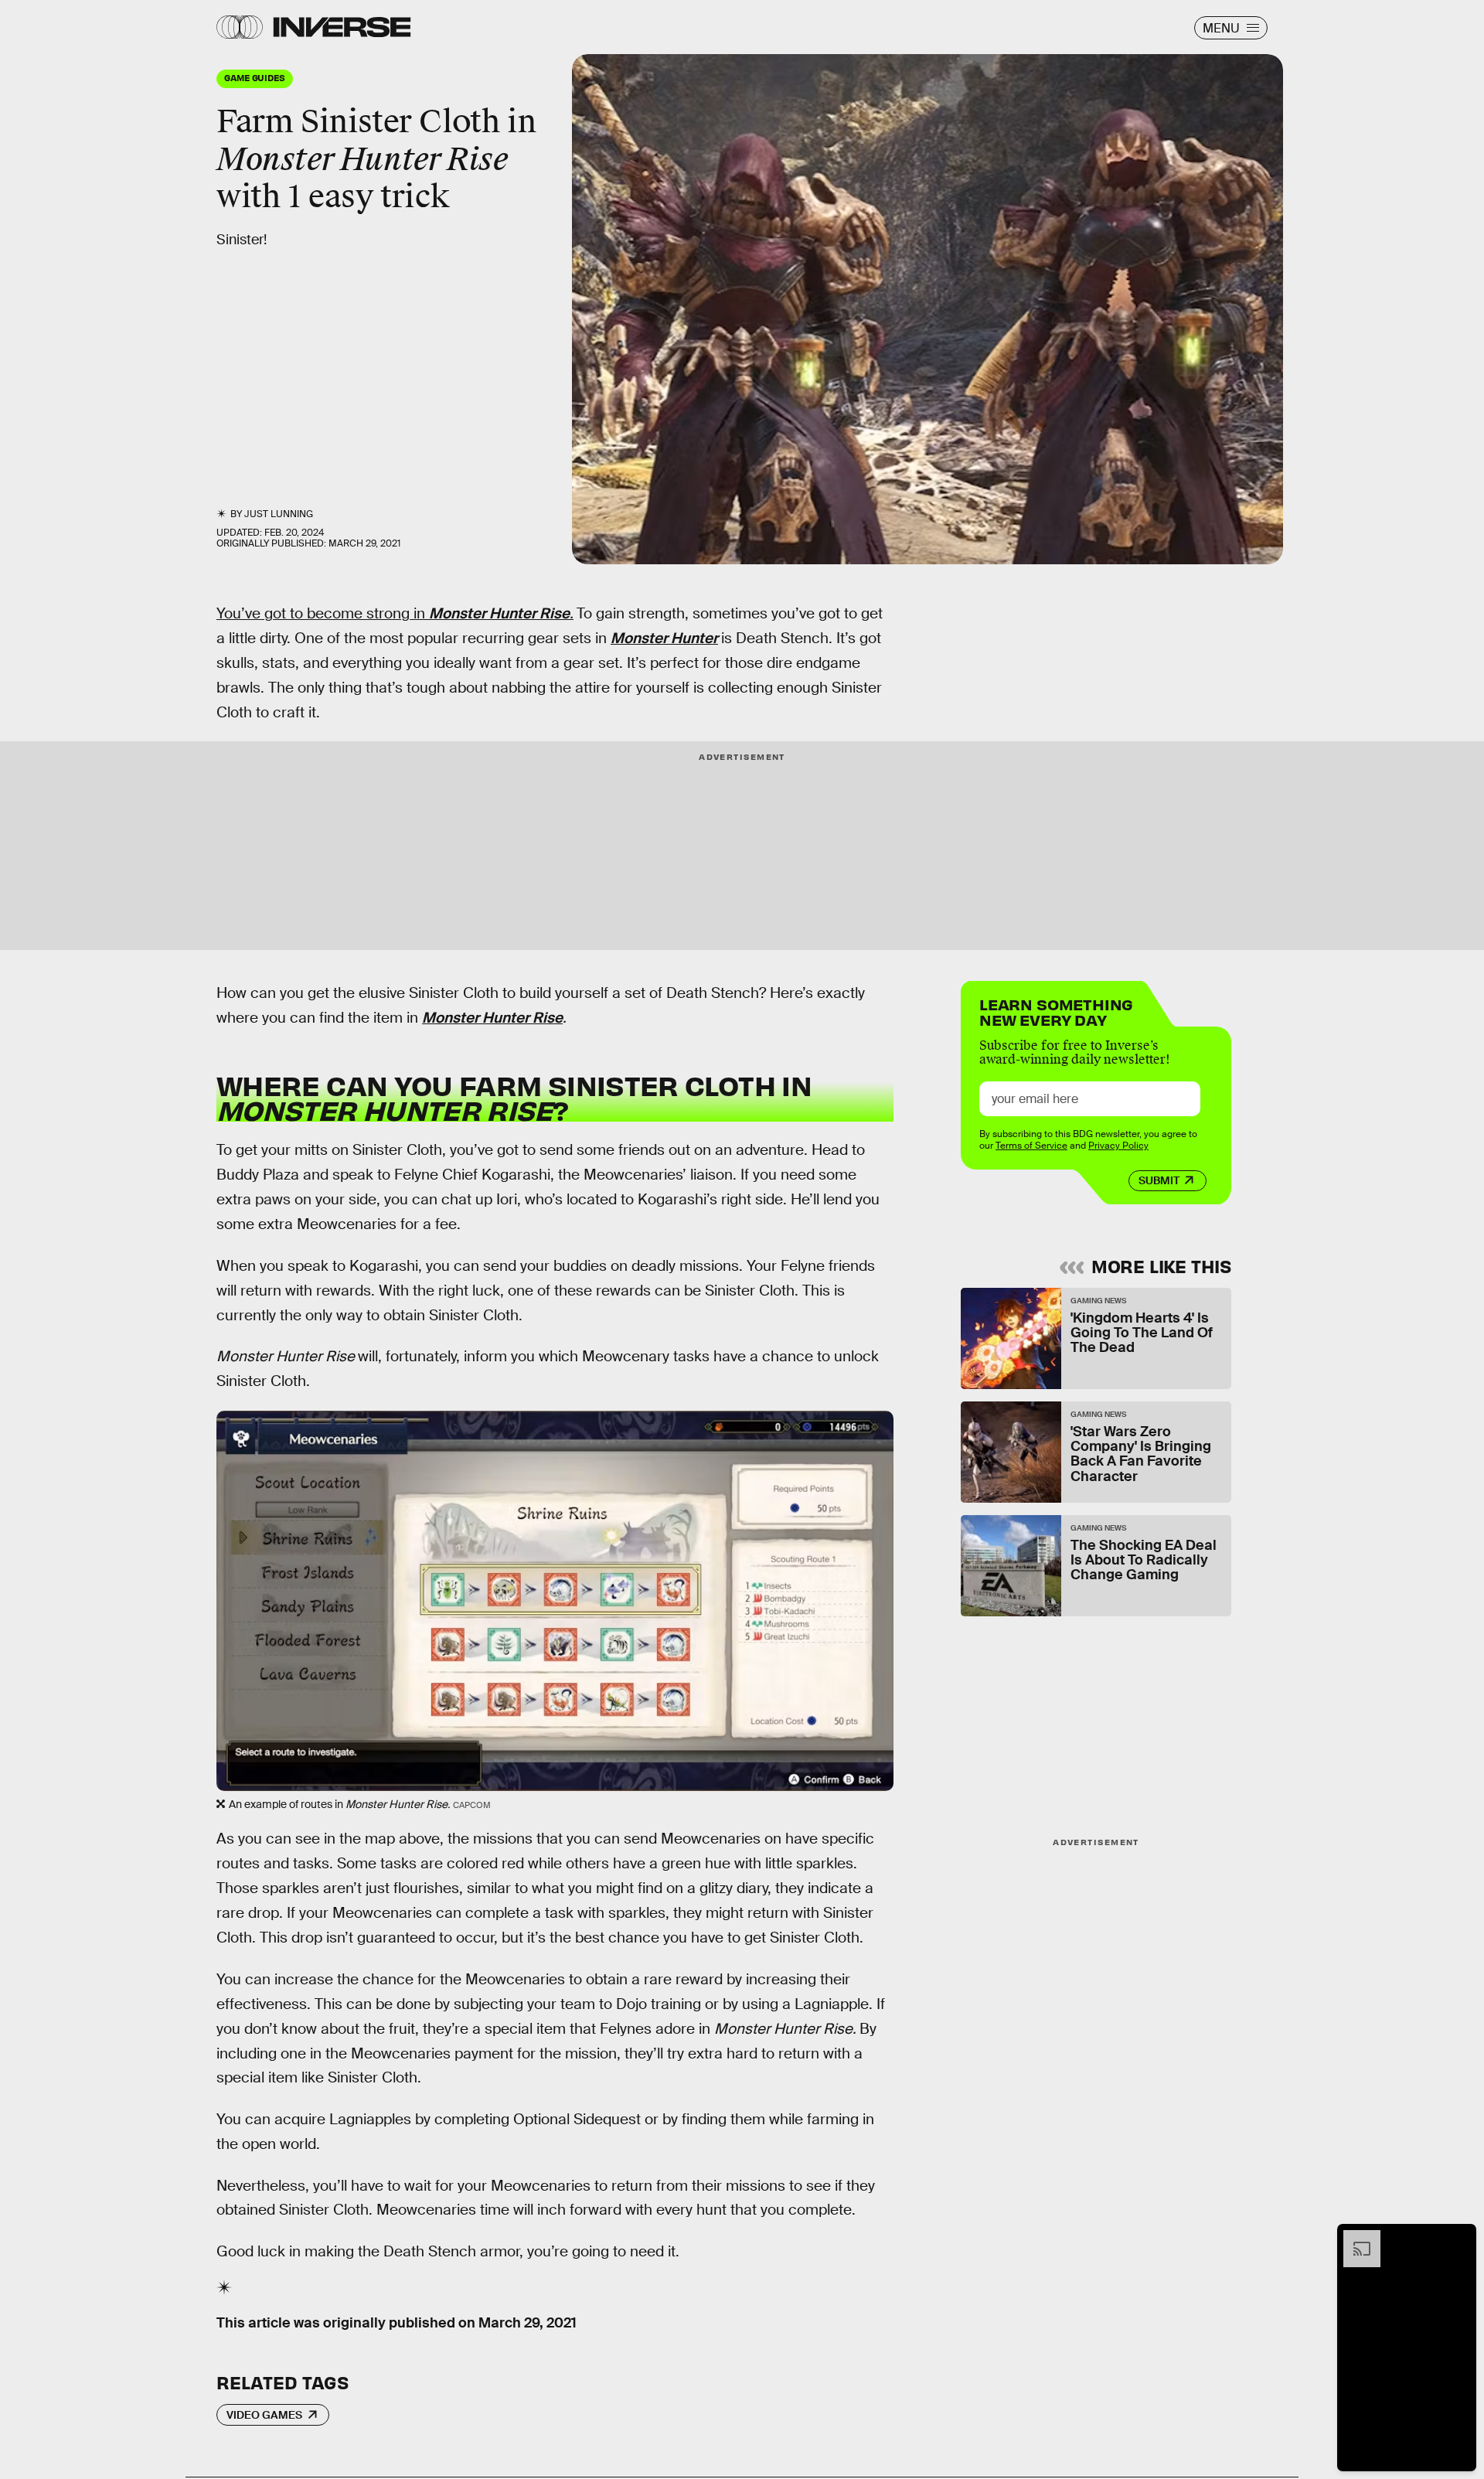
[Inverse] (342, 27)
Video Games (264, 2415)
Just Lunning (279, 514)
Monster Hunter (664, 638)
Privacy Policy (1118, 1146)
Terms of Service (1031, 1146)
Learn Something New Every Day (1056, 1011)
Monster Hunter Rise (499, 613)
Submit (1159, 1180)
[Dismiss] (1459, 2238)
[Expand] (1354, 2238)
